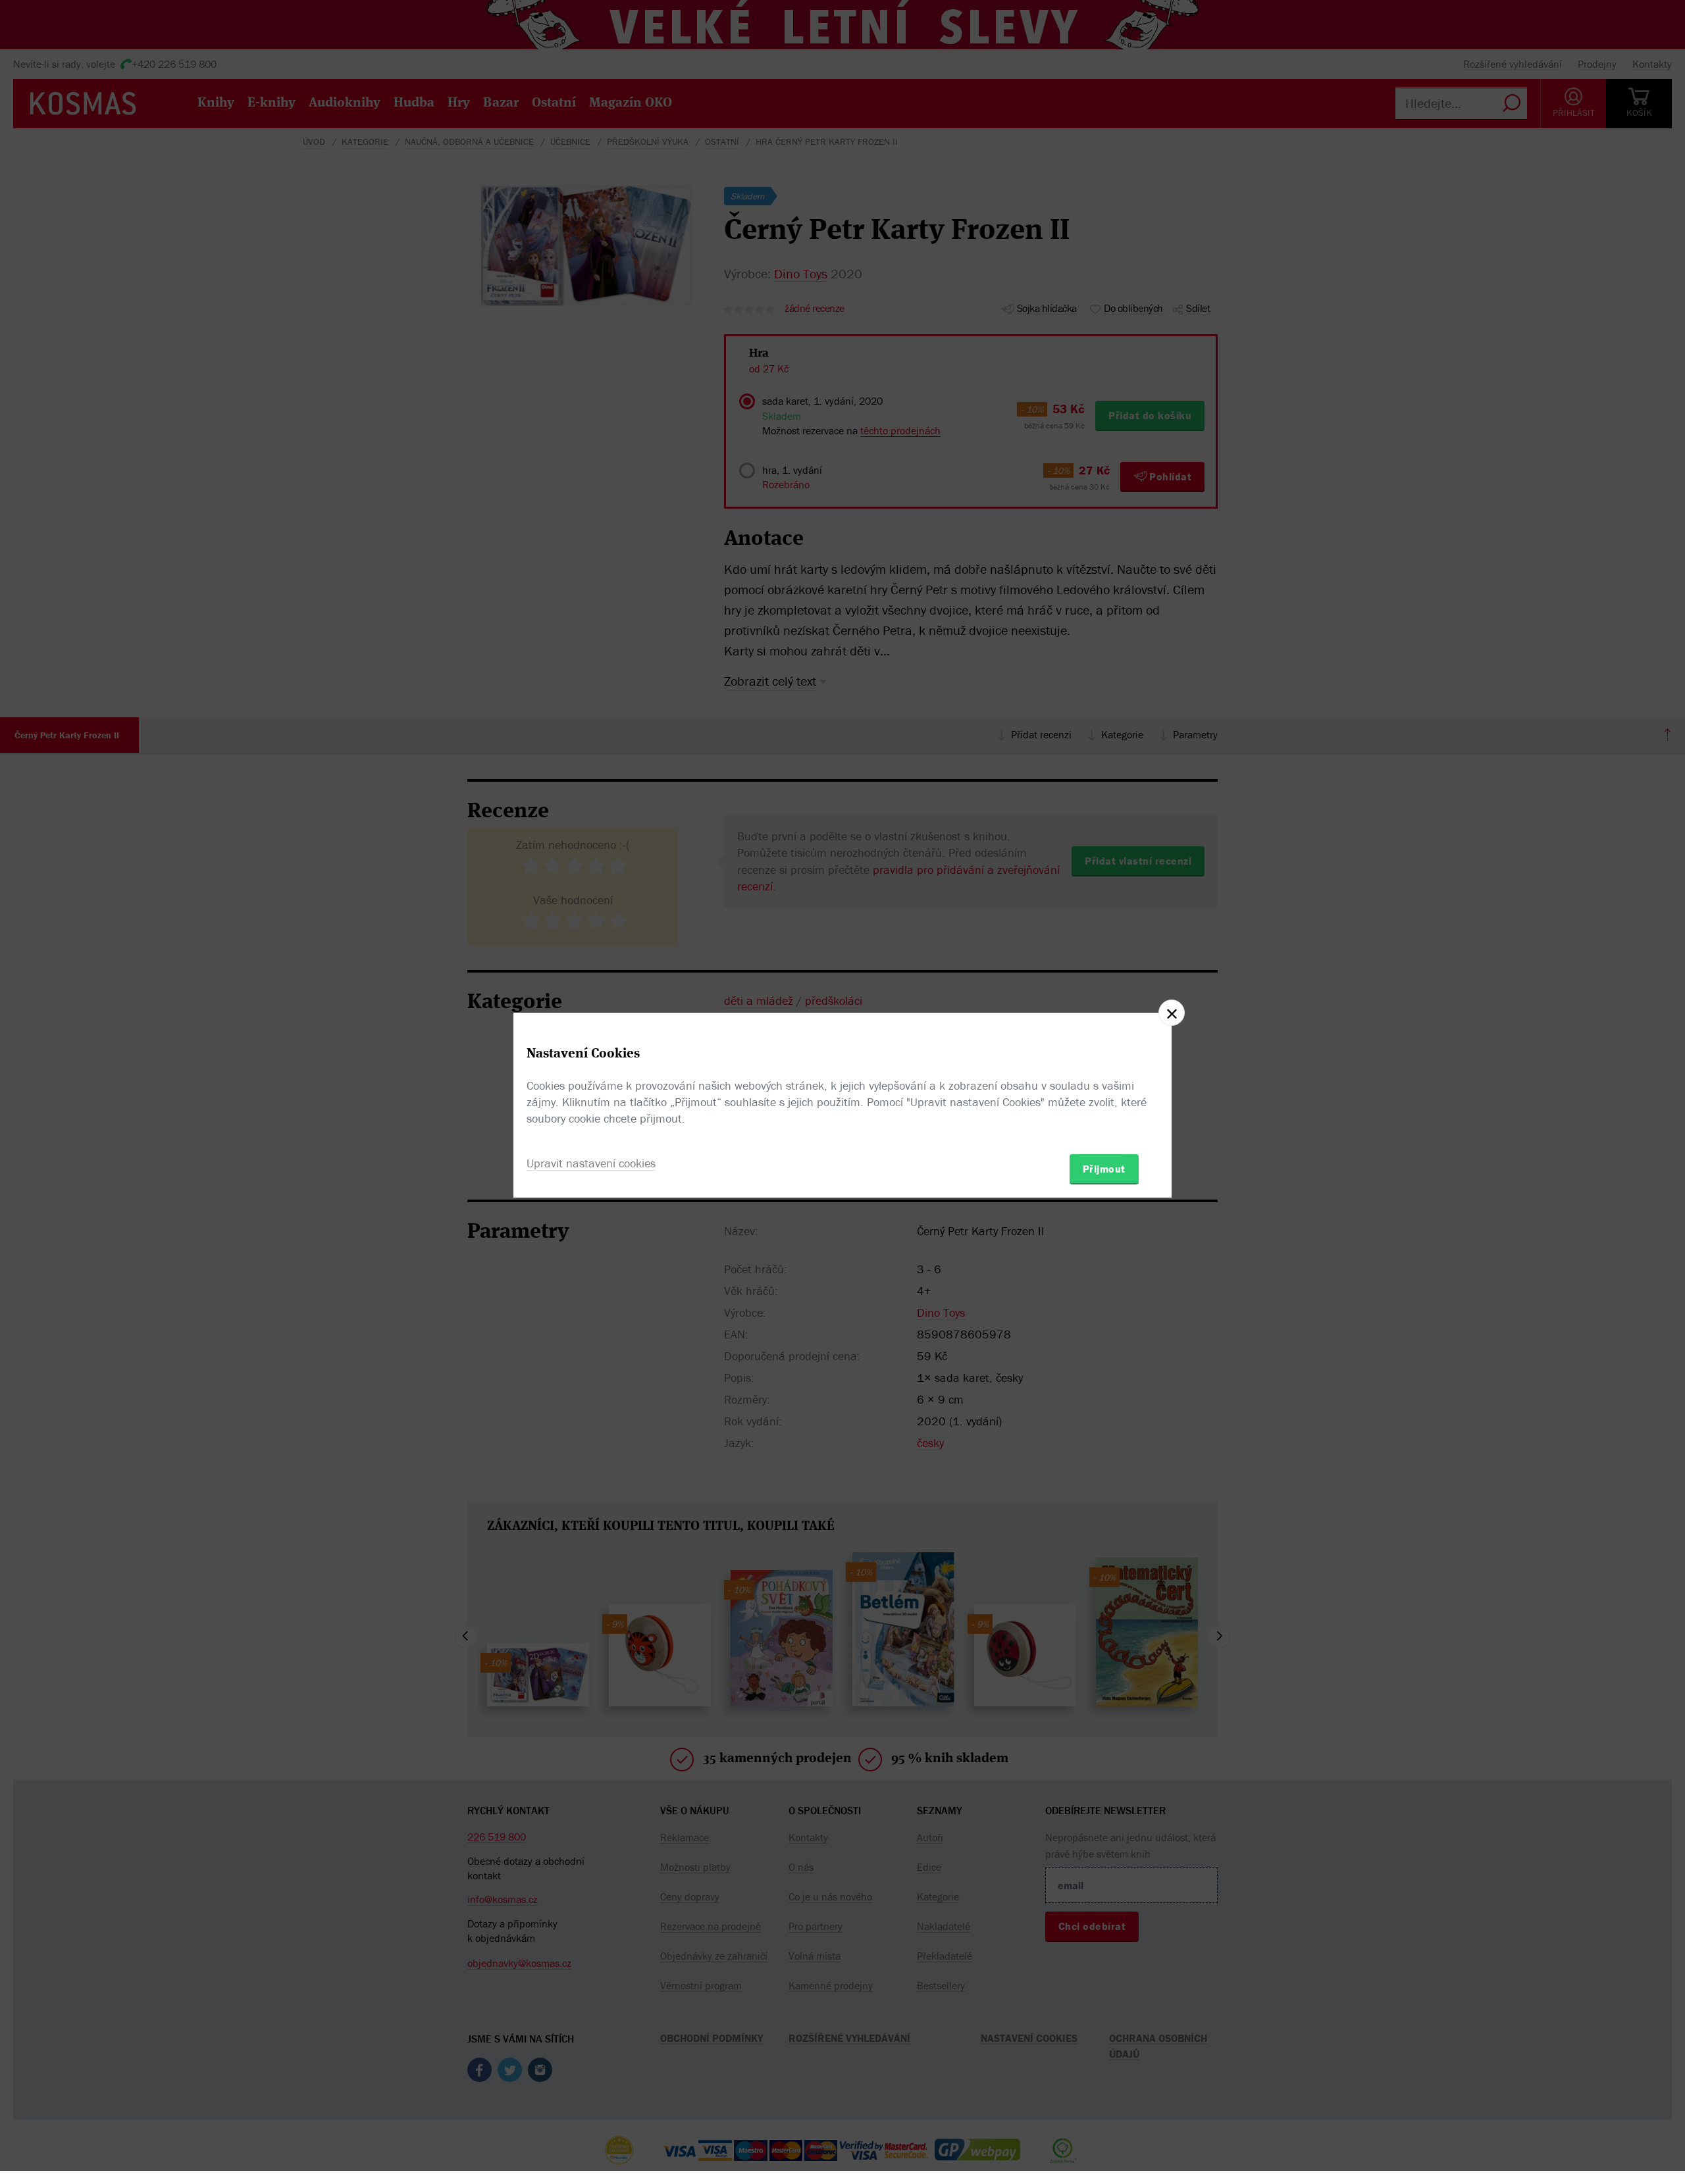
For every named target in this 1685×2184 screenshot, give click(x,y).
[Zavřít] (1172, 1013)
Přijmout (1104, 1169)
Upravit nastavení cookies (591, 1163)
